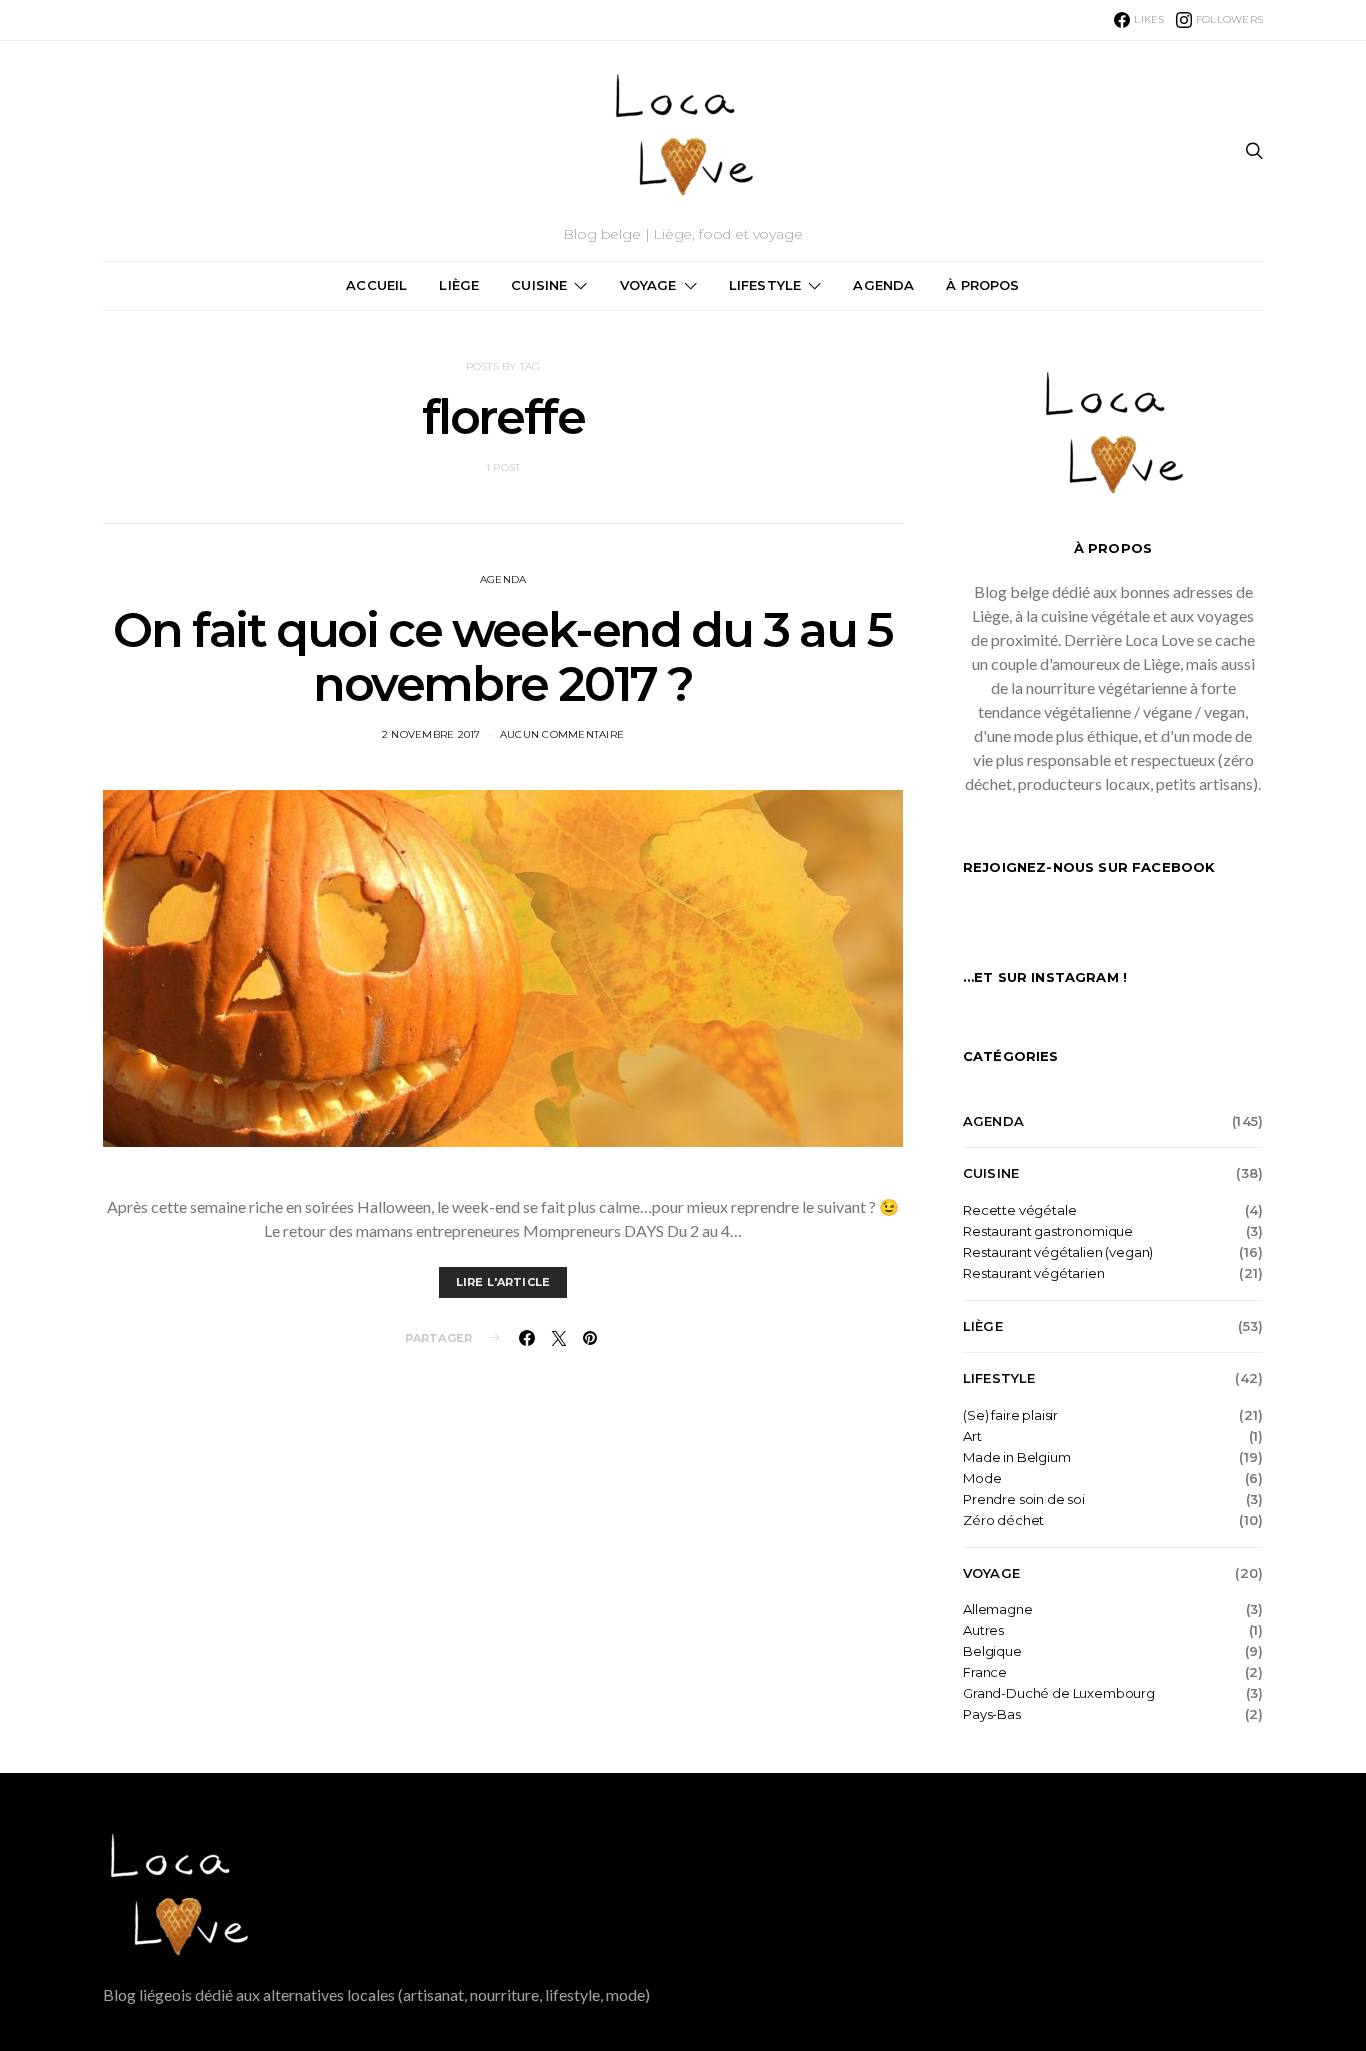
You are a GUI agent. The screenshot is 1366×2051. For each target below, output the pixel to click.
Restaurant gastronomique (1048, 1231)
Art (972, 1436)
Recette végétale (1019, 1210)
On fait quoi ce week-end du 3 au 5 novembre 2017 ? (502, 657)
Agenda (883, 285)
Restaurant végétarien (1034, 1273)
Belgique (992, 1651)
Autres (983, 1630)
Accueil (376, 285)
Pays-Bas (992, 1714)
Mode (982, 1478)
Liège (459, 285)
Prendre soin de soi (1024, 1499)
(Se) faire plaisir (1010, 1415)
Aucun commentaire (562, 734)
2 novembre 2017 (431, 734)
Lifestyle (765, 285)
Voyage (648, 285)
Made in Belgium (1017, 1457)
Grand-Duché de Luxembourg (1059, 1693)
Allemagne (998, 1609)
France (985, 1672)
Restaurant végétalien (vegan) (1058, 1252)
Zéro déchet (1003, 1520)
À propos (982, 285)
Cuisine (539, 285)
